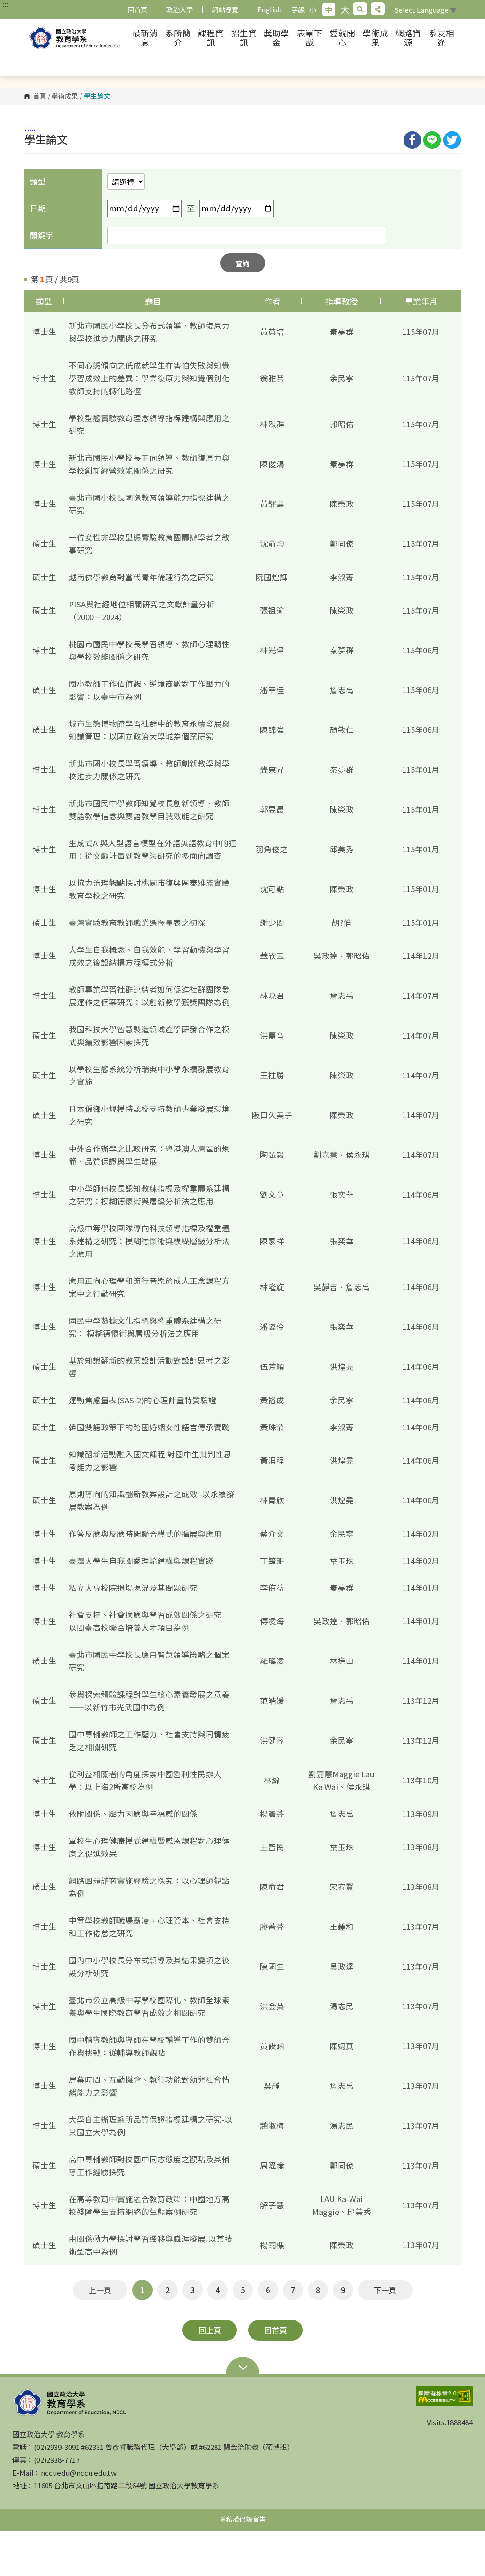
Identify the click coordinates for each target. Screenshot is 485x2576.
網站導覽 (225, 9)
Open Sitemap (242, 2368)
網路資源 (408, 38)
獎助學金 (277, 38)
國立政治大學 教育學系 (76, 38)
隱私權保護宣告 (242, 2519)
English (269, 9)
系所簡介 (178, 38)
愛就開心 (342, 38)
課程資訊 (211, 38)
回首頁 (137, 9)
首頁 (40, 96)
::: (6, 4)
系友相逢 (441, 38)
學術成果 (376, 38)
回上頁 (210, 2330)
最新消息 (145, 38)
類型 (38, 181)
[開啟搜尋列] (360, 9)
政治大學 (180, 9)
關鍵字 (42, 235)
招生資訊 (244, 38)
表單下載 (310, 38)
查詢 (242, 263)
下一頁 (385, 2290)
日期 (38, 208)
